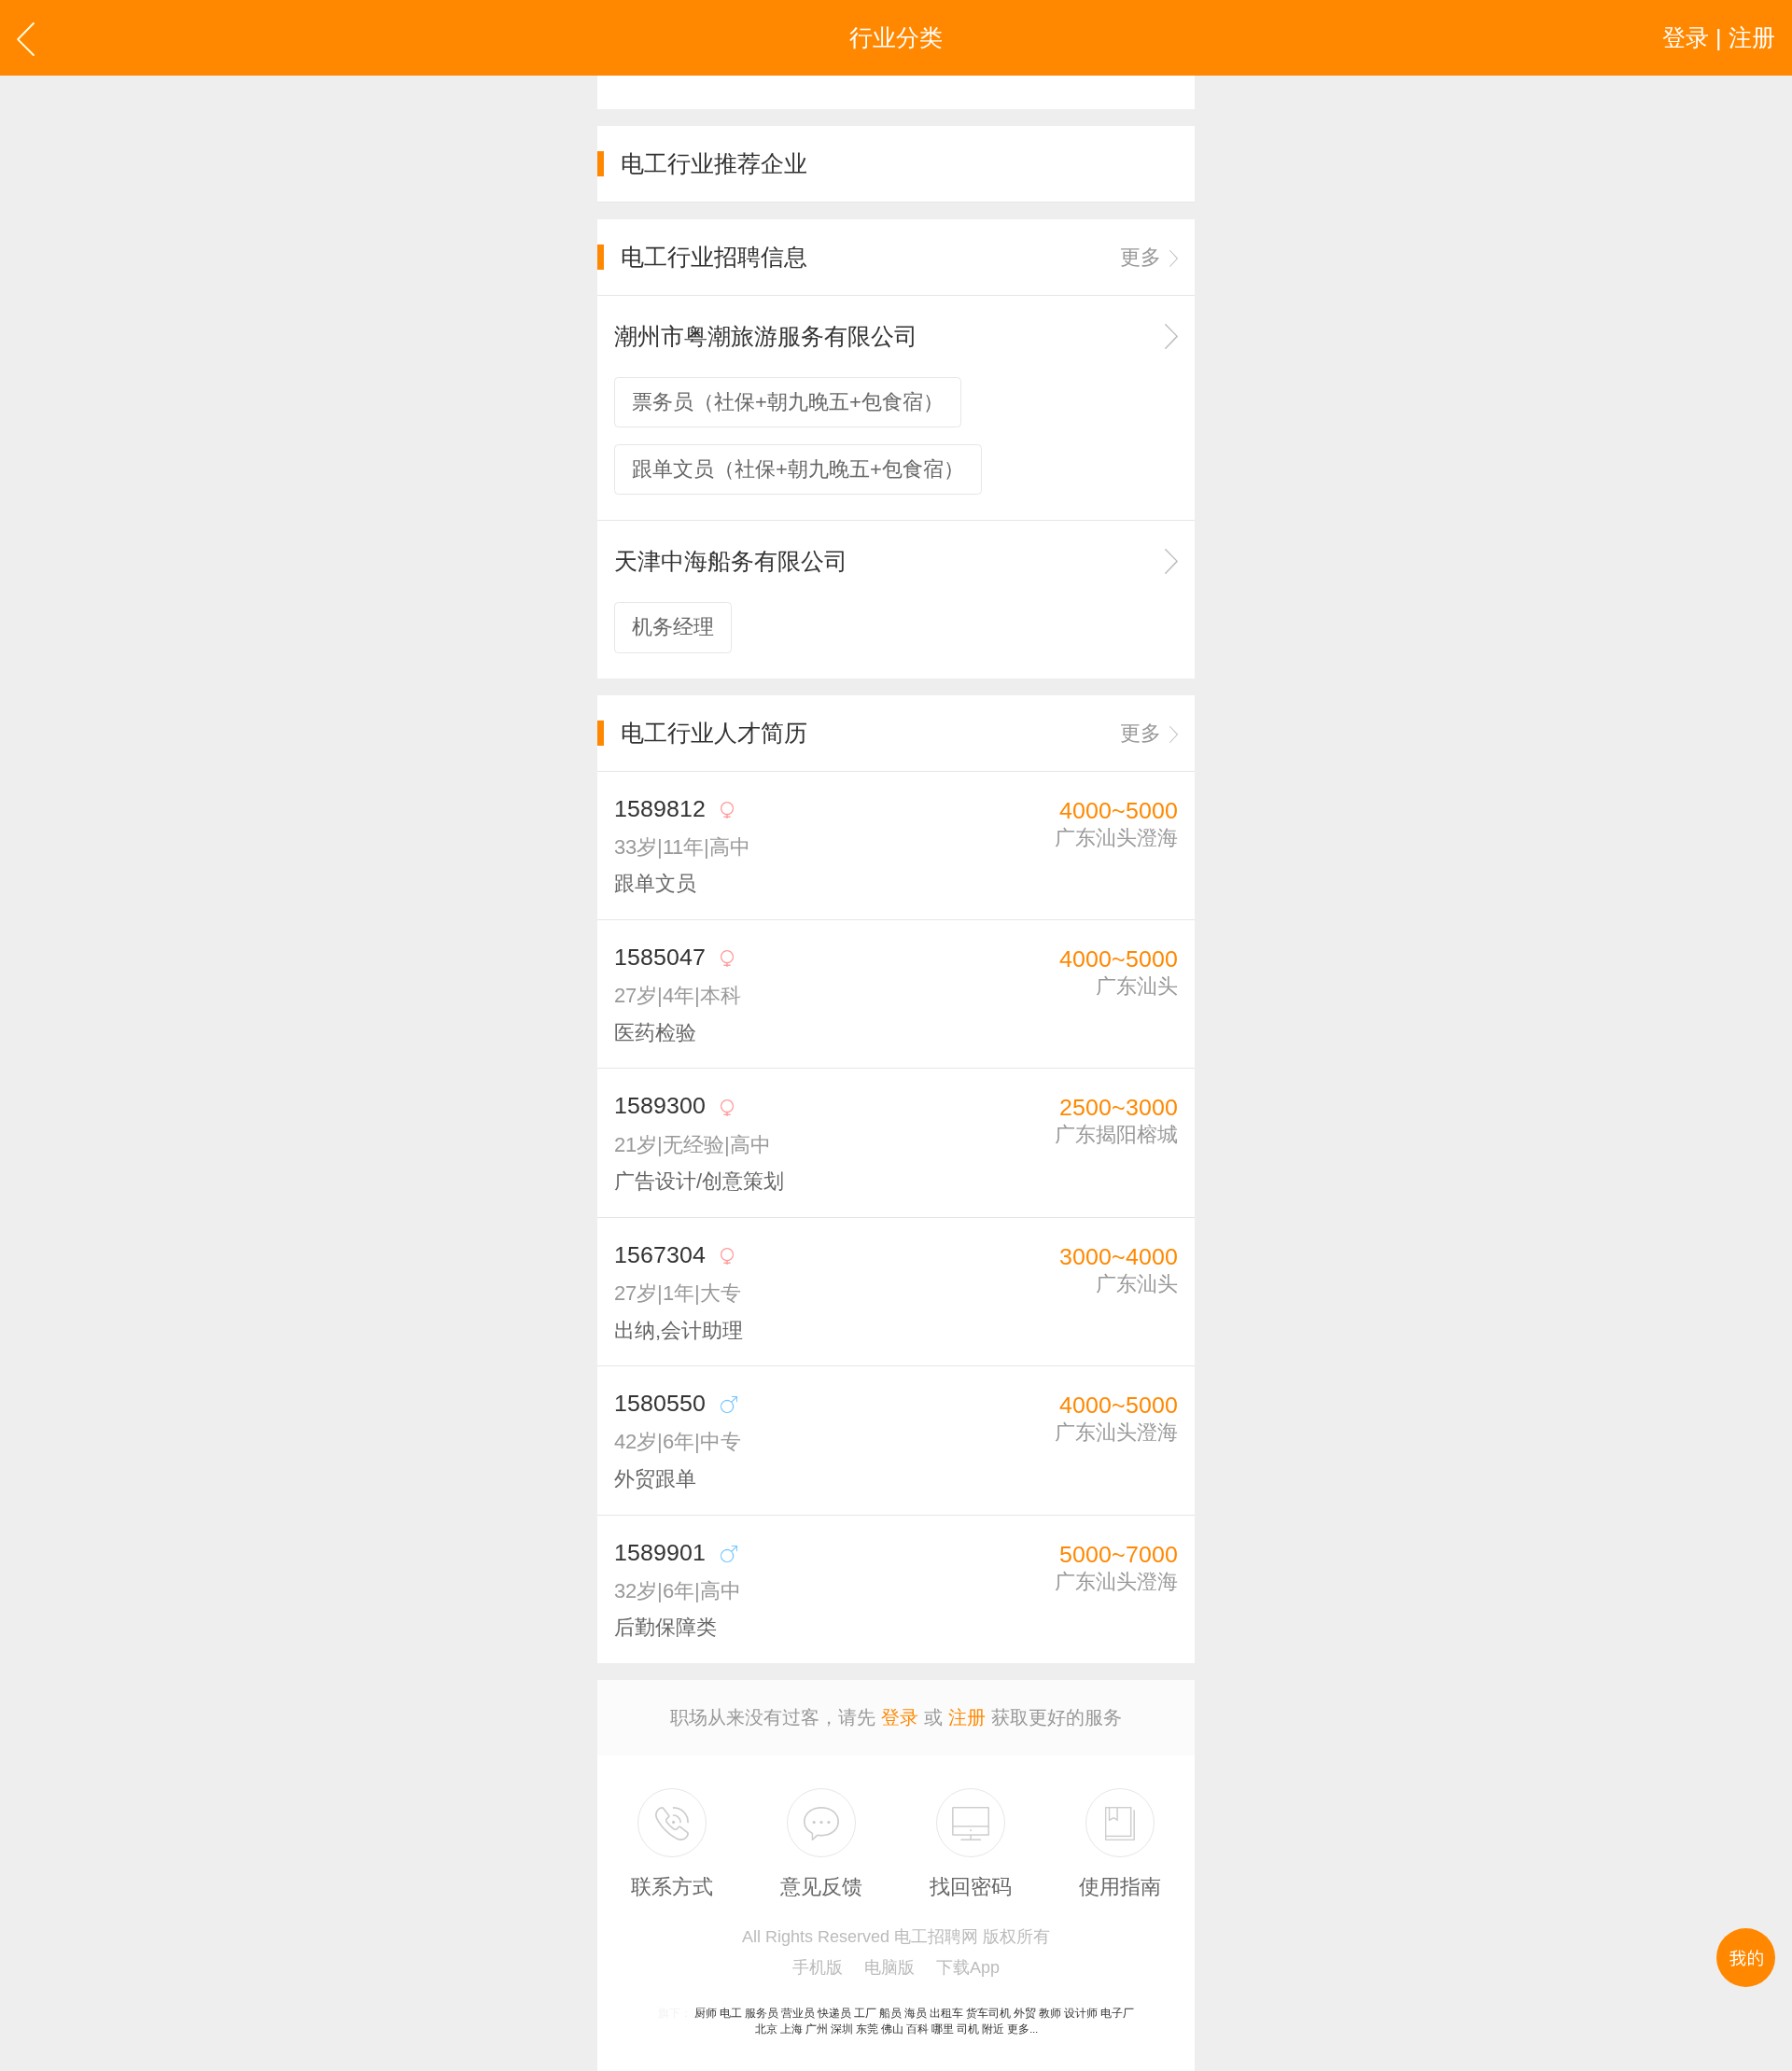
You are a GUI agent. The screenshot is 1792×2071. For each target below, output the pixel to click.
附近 (993, 2029)
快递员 (834, 2013)
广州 (817, 2029)
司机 (968, 2029)
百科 (917, 2029)
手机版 (818, 1967)
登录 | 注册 (1719, 37)
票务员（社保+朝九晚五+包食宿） (788, 402)
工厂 (865, 2013)
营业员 (798, 2013)
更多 (1141, 257)
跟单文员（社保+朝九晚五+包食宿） (798, 469)
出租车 (946, 2013)
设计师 (1081, 2013)
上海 (791, 2029)
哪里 (943, 2029)
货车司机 (988, 2013)
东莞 (867, 2029)
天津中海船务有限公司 (731, 561)
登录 (900, 1717)
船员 (890, 2013)
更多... (1022, 2029)
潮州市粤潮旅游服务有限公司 (766, 336)
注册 (967, 1717)
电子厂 (1117, 2013)
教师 (1050, 2013)
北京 (766, 2029)
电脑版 (889, 1967)
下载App (968, 1967)
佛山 (892, 2029)
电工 (731, 2013)
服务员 (762, 2013)
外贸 (1025, 2013)
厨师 (706, 2013)
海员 (916, 2013)
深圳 (842, 2029)
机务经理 (673, 627)
